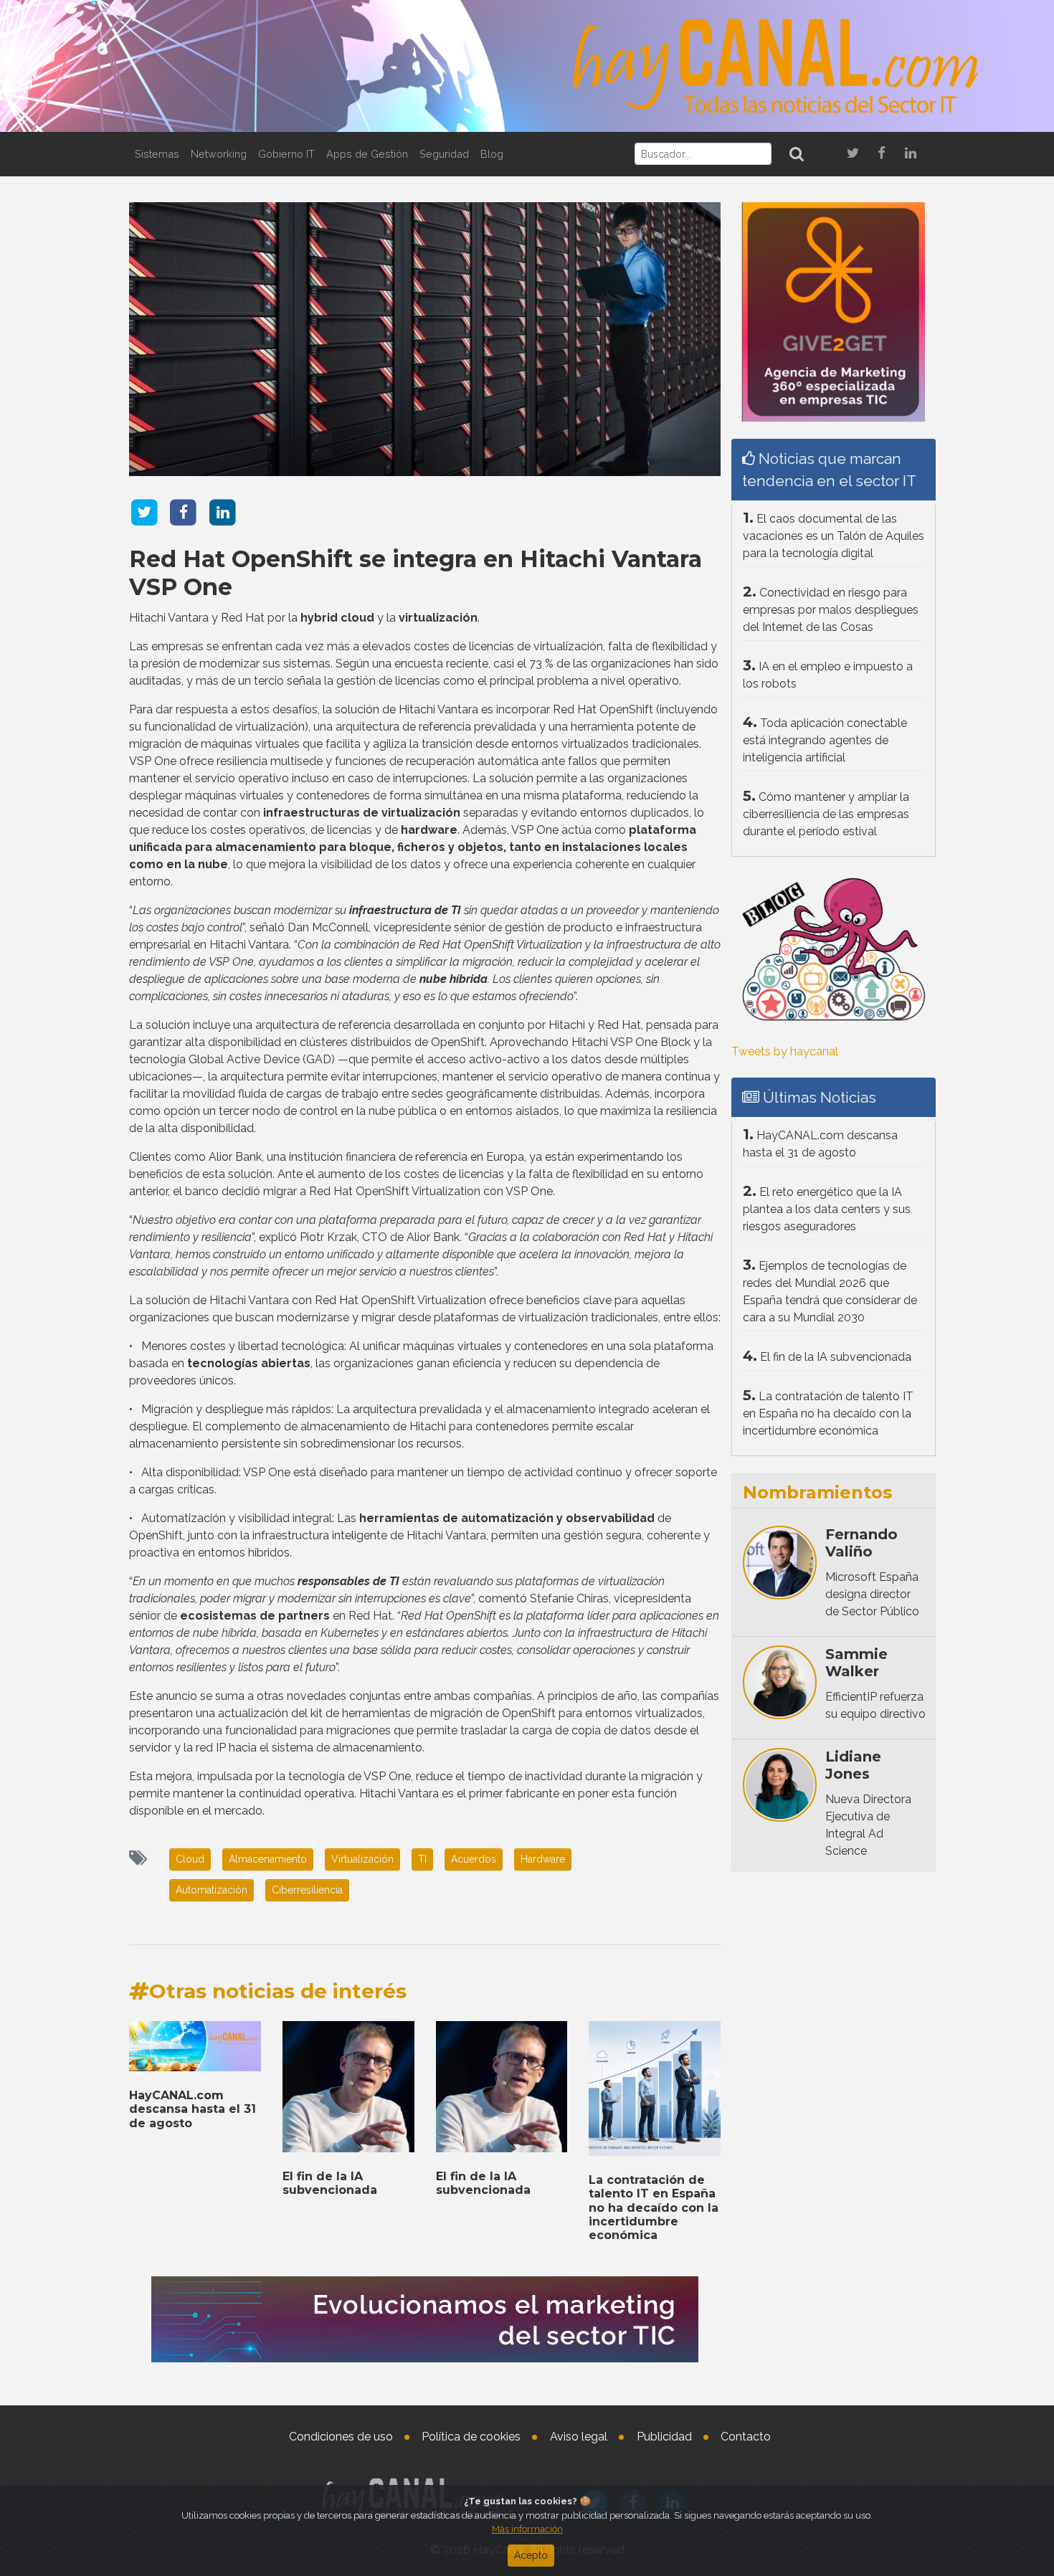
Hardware (543, 1859)
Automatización (212, 1890)
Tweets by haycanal (785, 1051)
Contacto (746, 2437)
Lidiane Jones (853, 1765)
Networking (219, 154)
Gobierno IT (286, 154)
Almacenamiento (268, 1859)
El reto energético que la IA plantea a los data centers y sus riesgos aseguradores (827, 1209)
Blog (492, 154)
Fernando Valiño (861, 1543)
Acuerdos (474, 1859)
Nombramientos (817, 1492)
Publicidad (664, 2437)
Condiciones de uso (341, 2437)
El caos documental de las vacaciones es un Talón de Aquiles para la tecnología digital (834, 536)
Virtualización (362, 1859)
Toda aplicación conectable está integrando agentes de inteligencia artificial (825, 740)
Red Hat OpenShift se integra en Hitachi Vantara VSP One (416, 572)
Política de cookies (471, 2437)
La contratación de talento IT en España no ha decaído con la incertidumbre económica (654, 2207)
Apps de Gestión (367, 154)
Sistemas (157, 154)
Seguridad (444, 154)
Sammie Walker (856, 1663)
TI (422, 1859)
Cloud (190, 1859)
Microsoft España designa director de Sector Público (872, 1594)
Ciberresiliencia (307, 1890)
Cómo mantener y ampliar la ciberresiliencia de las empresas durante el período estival (826, 814)
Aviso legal (579, 2437)
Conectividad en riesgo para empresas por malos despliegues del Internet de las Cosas (831, 610)
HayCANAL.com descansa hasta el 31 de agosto (193, 2109)
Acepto (531, 2555)
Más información (527, 2529)
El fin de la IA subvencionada (330, 2183)
